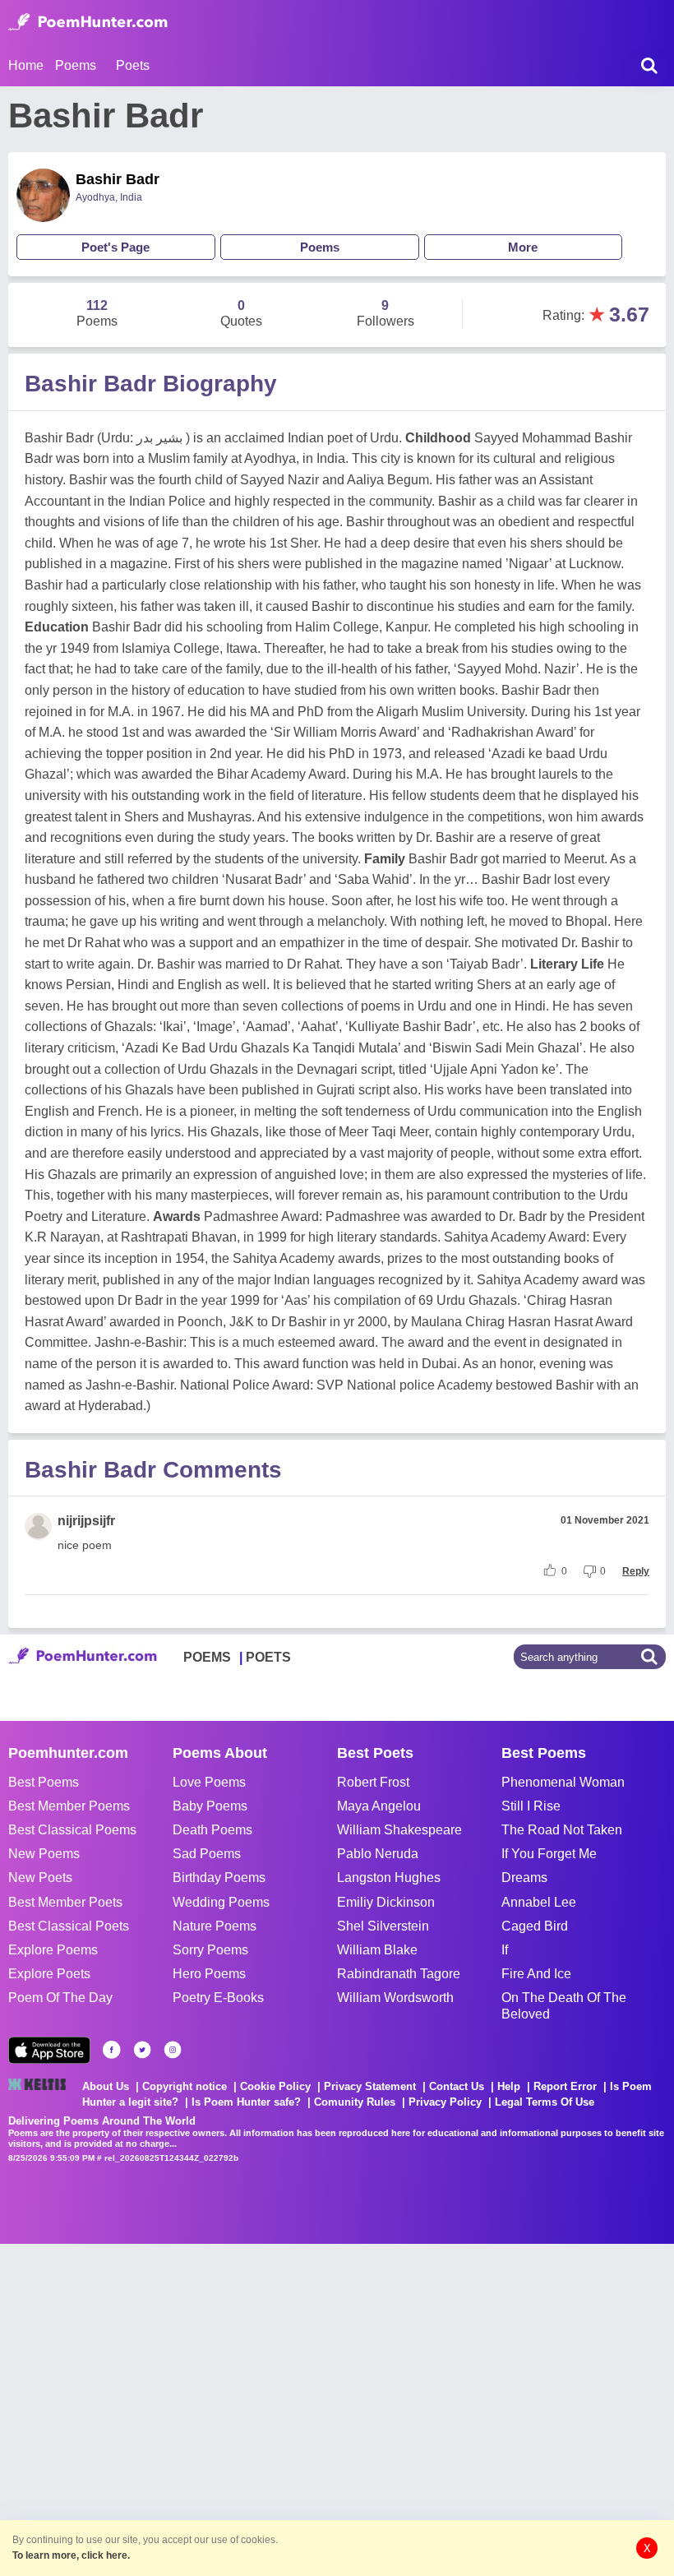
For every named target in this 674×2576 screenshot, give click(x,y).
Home (26, 65)
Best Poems (44, 1782)
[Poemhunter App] (49, 2050)
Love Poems (209, 1782)
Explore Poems (53, 1950)
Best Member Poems (69, 1806)
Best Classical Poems (72, 1830)
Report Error (565, 2086)
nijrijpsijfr (86, 1521)
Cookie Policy (275, 2086)
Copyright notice (185, 2086)
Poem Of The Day (60, 1998)
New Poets (40, 1878)
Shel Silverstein (383, 1926)
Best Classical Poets (69, 1926)
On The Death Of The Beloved (564, 2005)
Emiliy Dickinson (386, 1902)
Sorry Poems (210, 1950)
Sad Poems (207, 1854)
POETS (268, 1657)
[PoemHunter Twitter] (142, 2050)
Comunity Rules (355, 2102)
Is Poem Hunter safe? (246, 2102)
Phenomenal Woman (563, 1782)
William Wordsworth (395, 1998)
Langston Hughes (389, 1878)
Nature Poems (215, 1926)
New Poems (44, 1854)
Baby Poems (210, 1806)
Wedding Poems (221, 1902)
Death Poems (212, 1830)
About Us (106, 2086)
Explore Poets (49, 1974)
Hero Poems (209, 1974)
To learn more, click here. (71, 2555)
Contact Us (457, 2086)
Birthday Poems (219, 1878)
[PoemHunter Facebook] (112, 2050)
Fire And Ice (536, 1974)
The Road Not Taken (562, 1830)
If (505, 1950)
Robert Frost (373, 1782)
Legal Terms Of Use (545, 2102)
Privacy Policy (445, 2102)
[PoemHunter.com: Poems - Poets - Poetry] (88, 22)
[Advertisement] (247, 2408)
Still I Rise (531, 1806)
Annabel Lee (539, 1902)
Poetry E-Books (218, 1998)
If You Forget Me (549, 1854)
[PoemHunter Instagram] (173, 2050)
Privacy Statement (370, 2086)
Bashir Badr (118, 179)
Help (509, 2086)
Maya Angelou (379, 1806)
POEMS (207, 1657)
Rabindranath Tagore (399, 1974)
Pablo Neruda (378, 1854)
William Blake (377, 1950)
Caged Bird (535, 1926)
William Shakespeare (399, 1830)
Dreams (524, 1878)
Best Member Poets (65, 1902)
